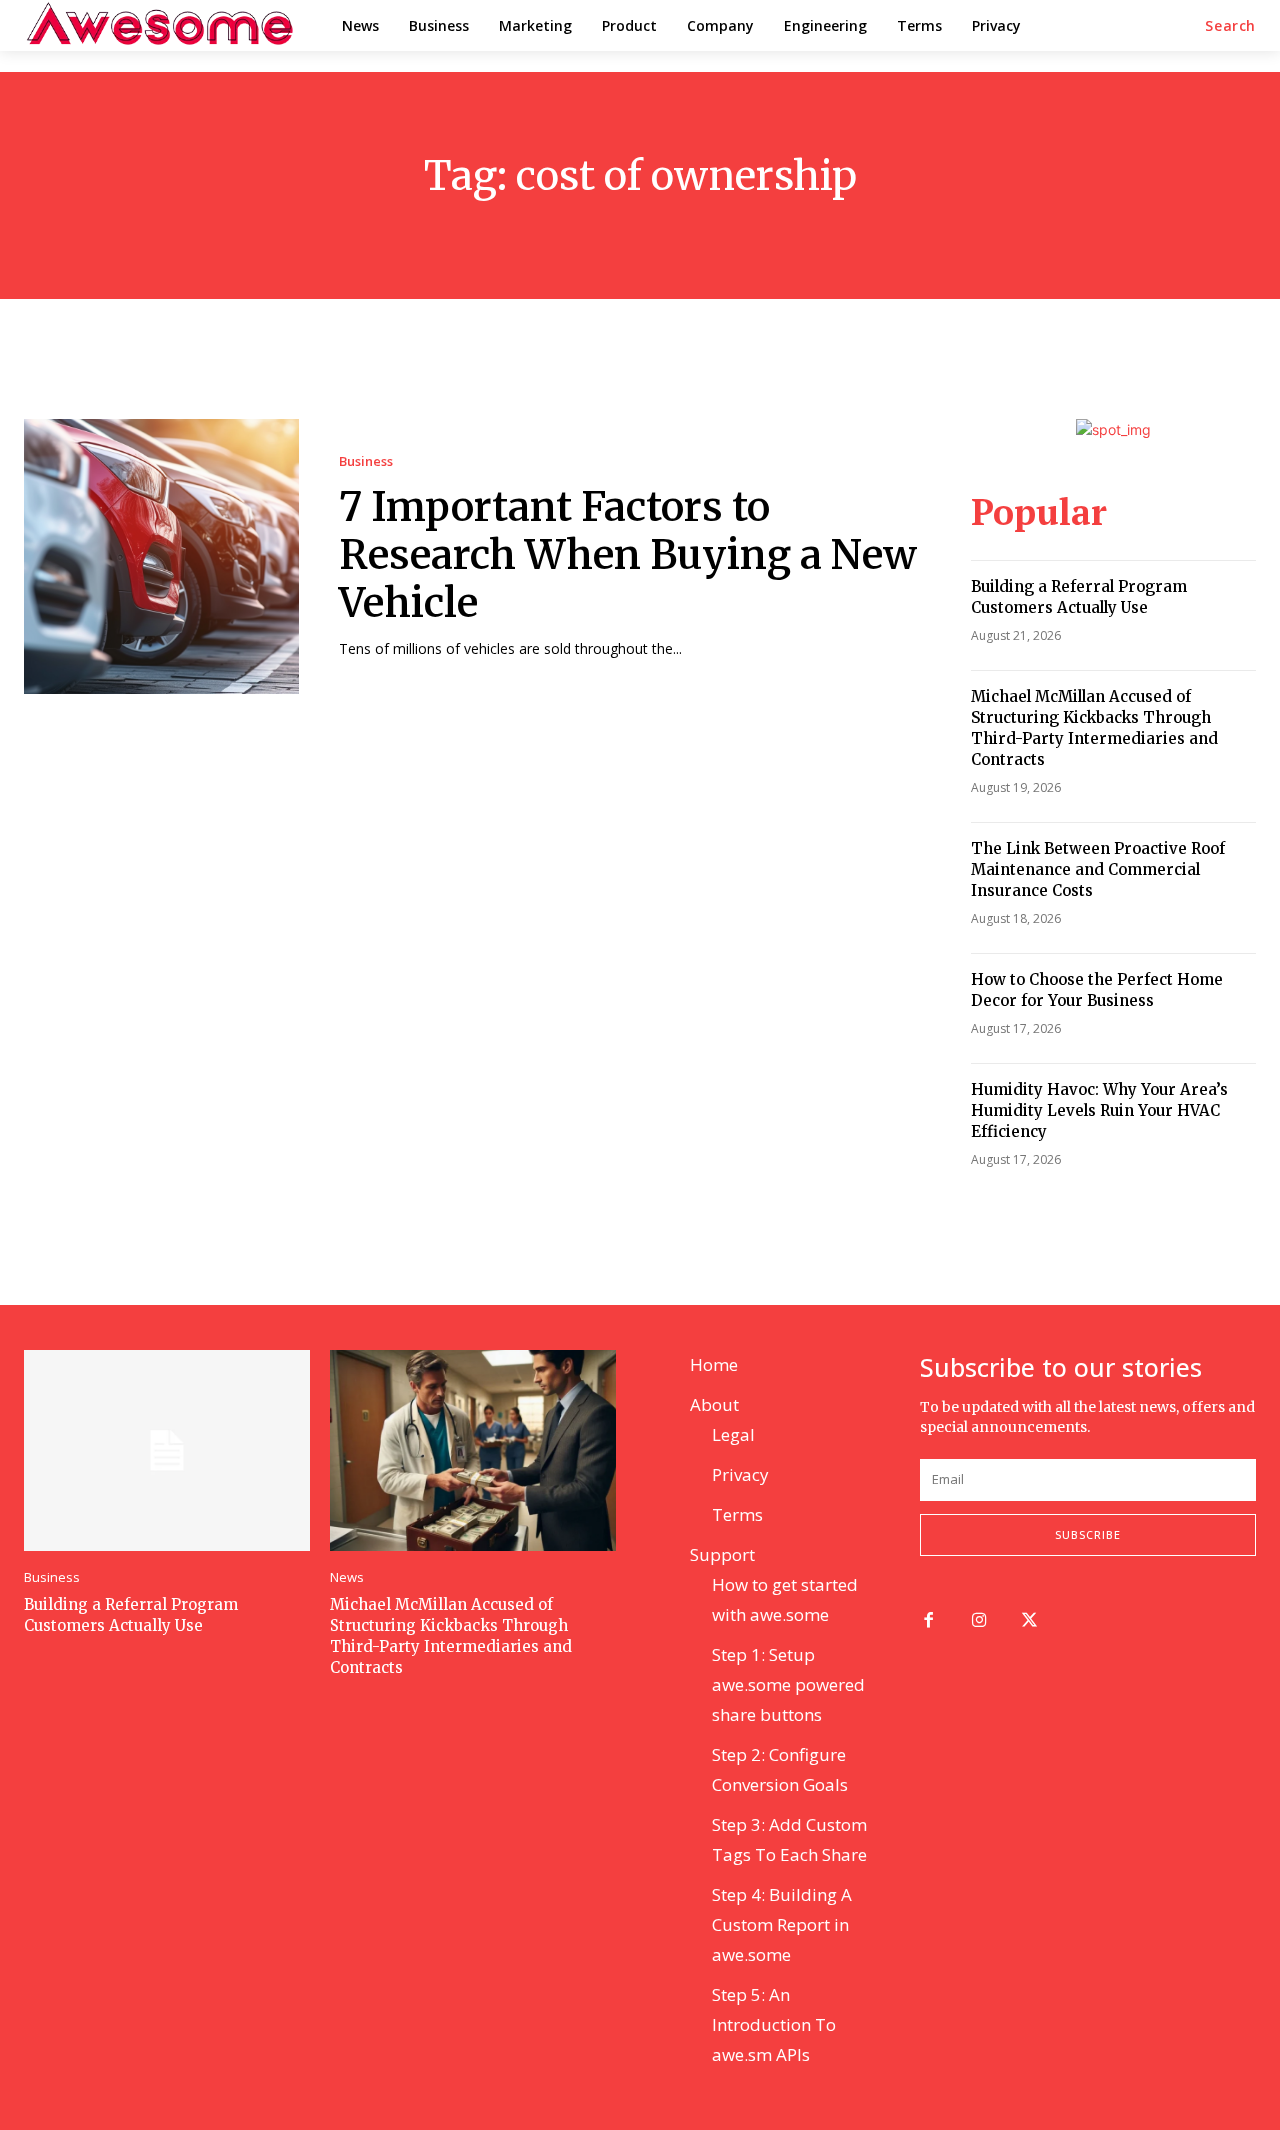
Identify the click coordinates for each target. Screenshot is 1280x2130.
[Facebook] (928, 1621)
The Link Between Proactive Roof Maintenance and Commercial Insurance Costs (1098, 869)
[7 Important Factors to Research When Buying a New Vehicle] (161, 556)
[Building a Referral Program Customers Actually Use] (167, 1450)
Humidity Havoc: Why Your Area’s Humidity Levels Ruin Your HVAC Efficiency (1099, 1110)
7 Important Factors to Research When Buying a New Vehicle (628, 555)
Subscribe (1088, 1534)
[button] (1230, 26)
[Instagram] (979, 1621)
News (347, 1577)
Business (366, 461)
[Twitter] (1030, 1621)
